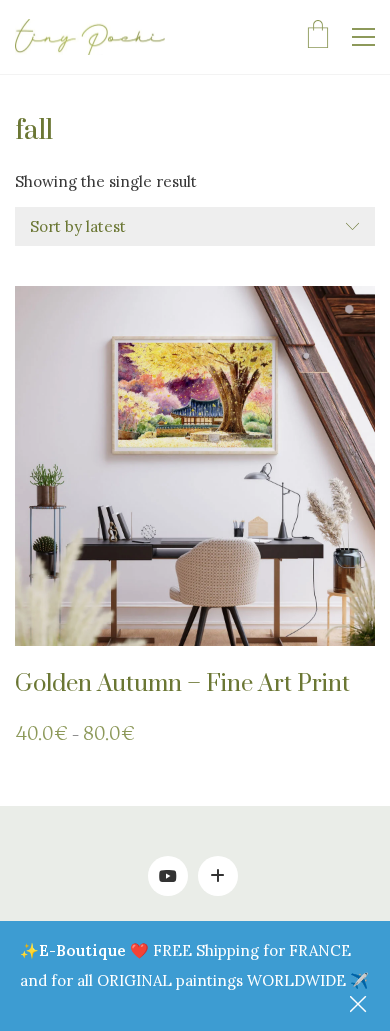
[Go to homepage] (90, 37)
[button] (363, 37)
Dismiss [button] (360, 1006)
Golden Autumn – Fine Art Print (182, 684)
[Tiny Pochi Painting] (218, 876)
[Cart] (318, 37)
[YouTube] (168, 876)
